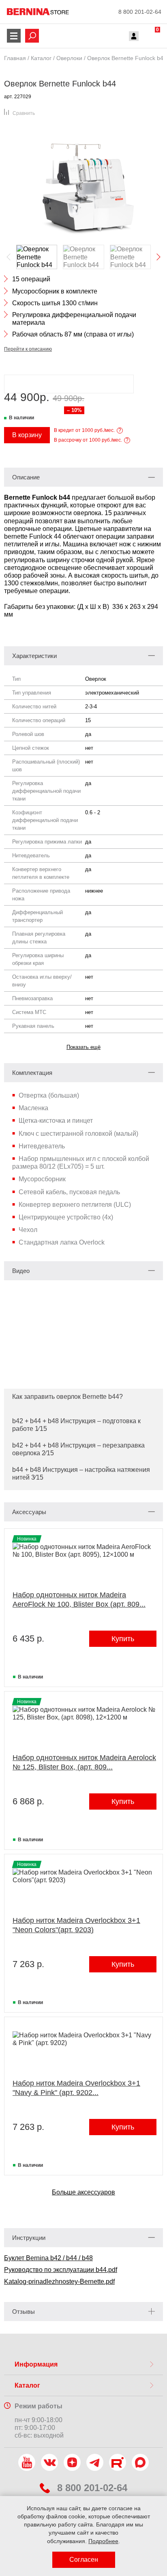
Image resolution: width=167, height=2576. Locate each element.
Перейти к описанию (28, 349)
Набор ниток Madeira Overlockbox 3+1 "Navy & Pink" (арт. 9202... (76, 2088)
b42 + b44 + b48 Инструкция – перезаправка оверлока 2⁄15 (78, 1449)
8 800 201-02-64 (140, 12)
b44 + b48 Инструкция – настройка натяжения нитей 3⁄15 (81, 1474)
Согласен (84, 2560)
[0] (150, 37)
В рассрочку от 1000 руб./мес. (88, 440)
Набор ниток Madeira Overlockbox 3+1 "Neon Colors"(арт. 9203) (76, 1925)
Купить (123, 1639)
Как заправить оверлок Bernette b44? (67, 1397)
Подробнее (103, 2541)
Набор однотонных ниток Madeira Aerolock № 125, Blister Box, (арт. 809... (84, 1762)
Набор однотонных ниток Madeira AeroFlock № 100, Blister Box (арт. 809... (79, 1600)
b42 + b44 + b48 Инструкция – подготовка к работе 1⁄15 (76, 1425)
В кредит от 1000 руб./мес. (84, 430)
